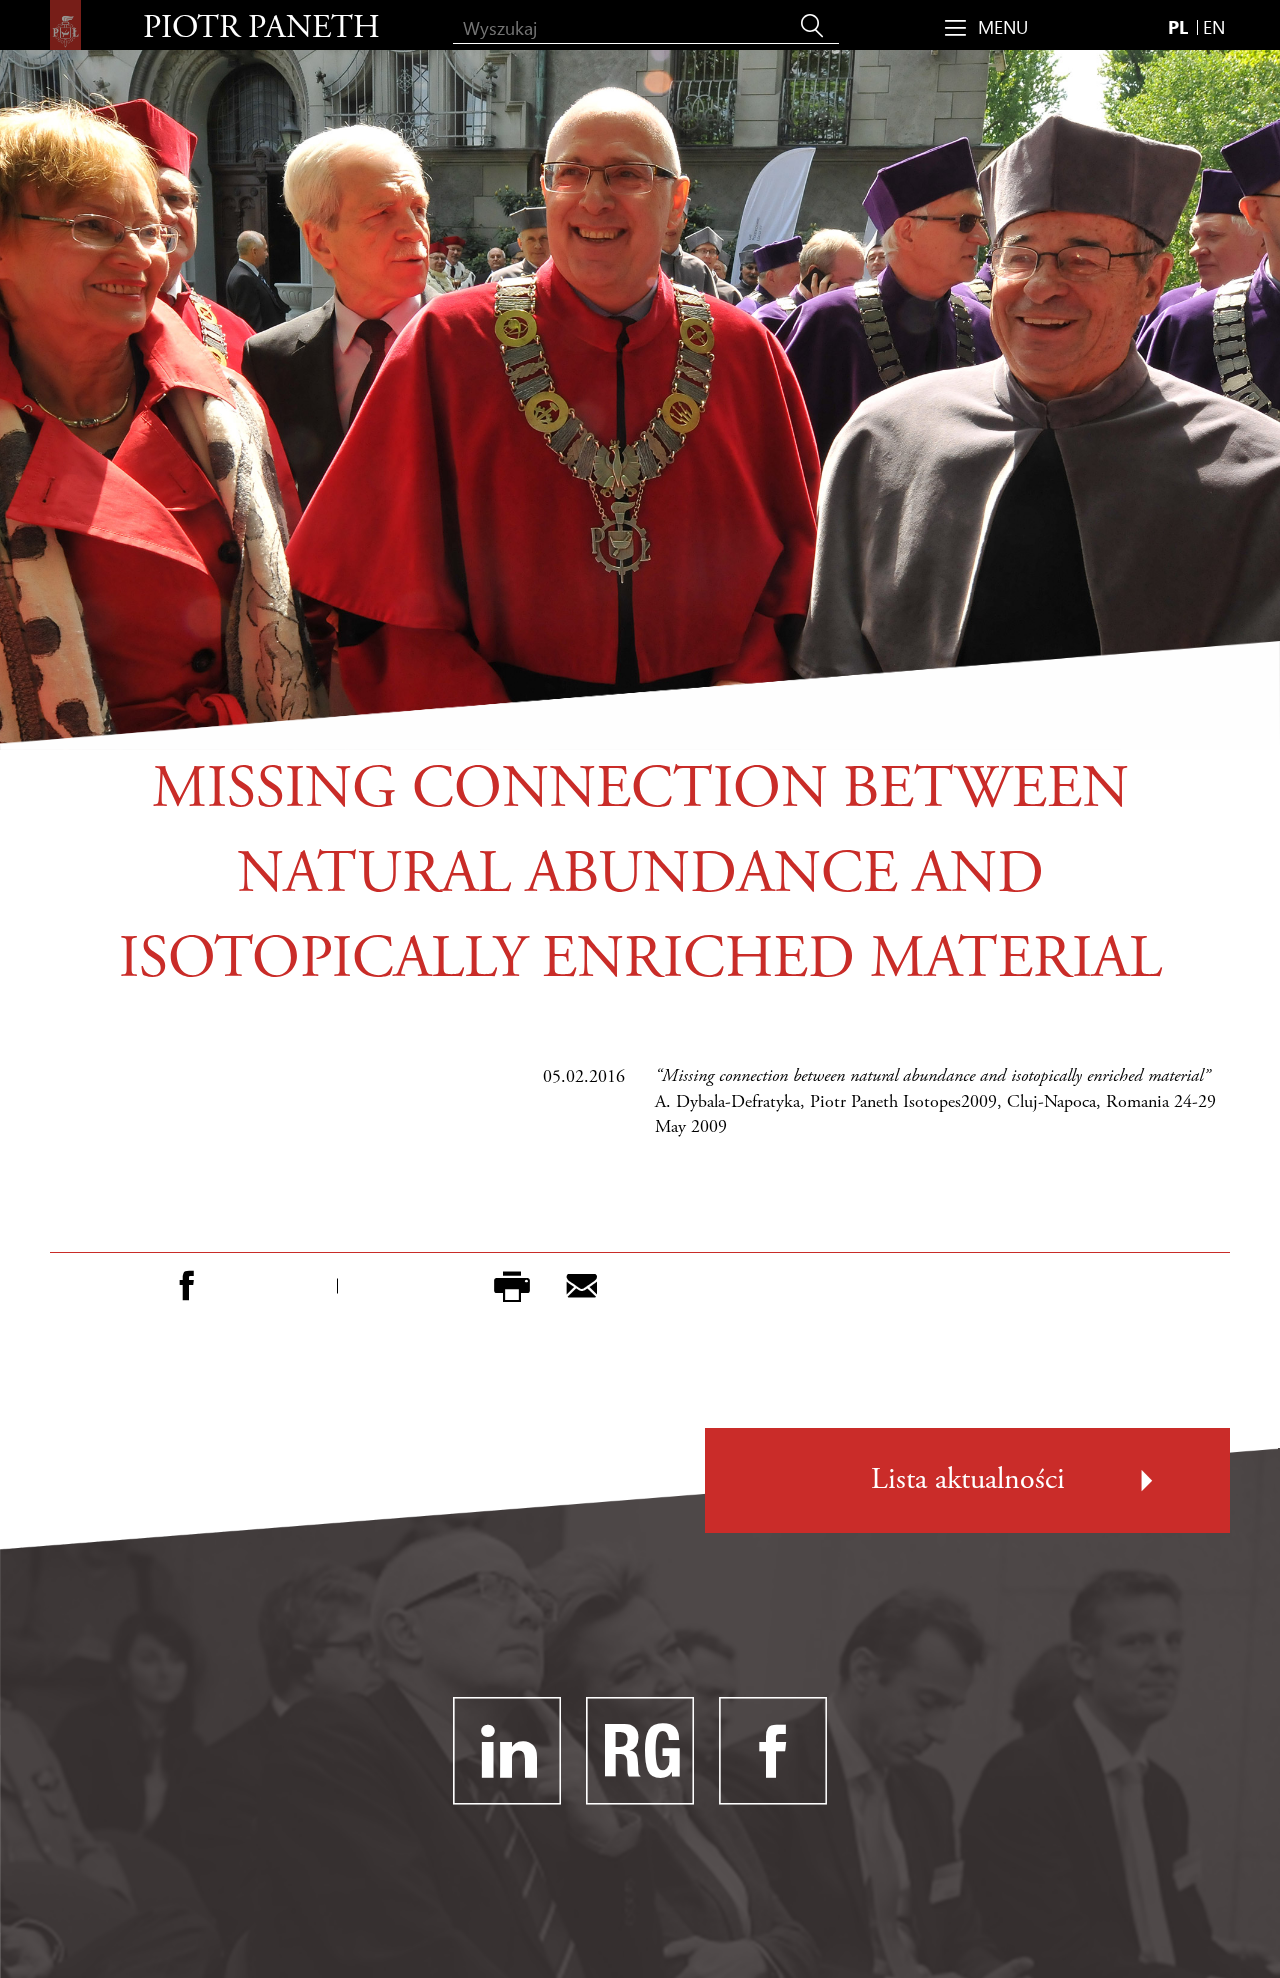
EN (1214, 26)
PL (1178, 26)
